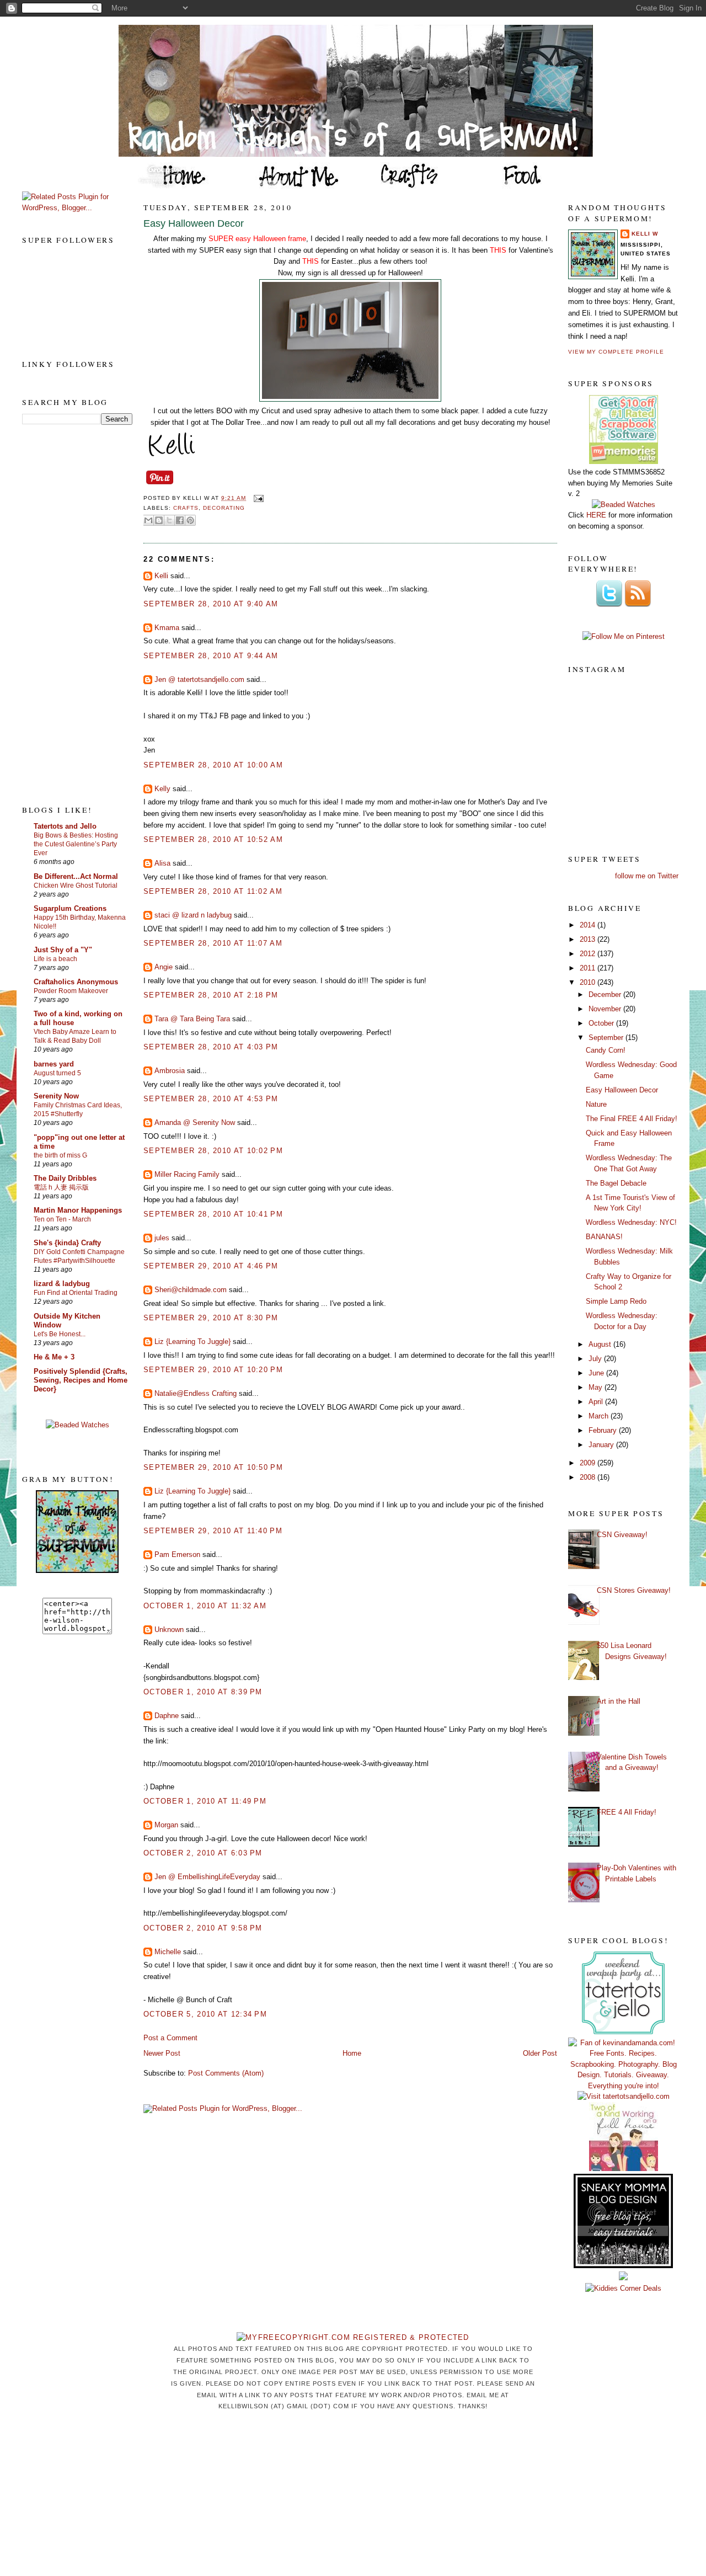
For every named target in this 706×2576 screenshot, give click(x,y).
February (604, 1430)
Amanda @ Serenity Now (195, 1122)
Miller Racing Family (187, 1174)
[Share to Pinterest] (190, 520)
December (606, 994)
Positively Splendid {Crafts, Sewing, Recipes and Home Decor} (81, 1380)
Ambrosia (170, 1071)
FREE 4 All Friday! (627, 1812)
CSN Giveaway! (622, 1535)
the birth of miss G (60, 1155)
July (596, 1359)
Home (352, 2053)
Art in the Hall (619, 1701)
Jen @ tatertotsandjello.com (199, 679)
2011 (589, 968)
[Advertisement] (66, 614)
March (600, 1416)
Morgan (166, 1825)
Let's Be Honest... (60, 1334)
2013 (589, 939)
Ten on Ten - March (62, 1219)
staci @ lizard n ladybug (193, 915)
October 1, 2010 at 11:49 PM (205, 1801)
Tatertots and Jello (65, 826)
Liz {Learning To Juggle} (192, 1342)
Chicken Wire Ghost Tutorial (76, 886)
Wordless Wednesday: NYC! (631, 1222)
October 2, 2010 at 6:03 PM (203, 1853)
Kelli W (645, 234)
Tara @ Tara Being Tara (192, 1019)
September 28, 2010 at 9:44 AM (211, 656)
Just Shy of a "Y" (63, 950)
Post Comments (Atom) (226, 2073)
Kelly (162, 789)
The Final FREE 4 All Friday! (632, 1119)
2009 (589, 1463)
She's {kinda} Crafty (67, 1243)
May (597, 1387)
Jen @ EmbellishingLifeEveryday (207, 1877)
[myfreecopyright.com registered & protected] (353, 2337)
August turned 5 (57, 1073)
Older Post (540, 2053)
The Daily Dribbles (65, 1178)
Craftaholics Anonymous (76, 982)
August (601, 1344)
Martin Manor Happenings (78, 1210)
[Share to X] (169, 520)
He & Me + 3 (54, 1357)
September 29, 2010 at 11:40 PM (213, 1531)
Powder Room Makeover (71, 991)
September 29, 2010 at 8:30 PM (211, 1318)
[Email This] (148, 520)
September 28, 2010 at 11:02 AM (213, 891)
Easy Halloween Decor (194, 223)
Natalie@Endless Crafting (196, 1393)
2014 (589, 925)
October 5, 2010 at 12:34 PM (205, 2014)
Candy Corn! (606, 1050)
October (602, 1023)
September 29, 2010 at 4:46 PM (211, 1266)
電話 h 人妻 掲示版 (61, 1187)
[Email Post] (257, 498)
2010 (589, 982)
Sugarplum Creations (70, 908)
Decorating (224, 508)
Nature (596, 1104)
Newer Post (162, 2053)
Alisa (162, 863)
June (597, 1373)
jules (162, 1238)
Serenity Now (56, 1096)
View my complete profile (616, 352)
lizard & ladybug (62, 1284)
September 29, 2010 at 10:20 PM (213, 1370)
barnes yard (54, 1064)
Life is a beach (55, 959)
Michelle (168, 1952)
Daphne (167, 1716)
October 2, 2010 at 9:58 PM (203, 1928)
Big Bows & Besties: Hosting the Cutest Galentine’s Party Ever (76, 844)
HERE (596, 515)
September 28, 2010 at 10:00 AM (213, 765)
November (606, 1009)
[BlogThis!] (159, 520)
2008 (589, 1477)
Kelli (161, 576)
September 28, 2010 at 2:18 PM (211, 995)
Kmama (167, 628)
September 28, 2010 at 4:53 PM (211, 1099)
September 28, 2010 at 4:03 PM (211, 1047)
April (597, 1402)
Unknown (169, 1630)
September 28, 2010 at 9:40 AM (211, 604)
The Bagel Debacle (616, 1183)
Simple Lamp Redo (616, 1301)
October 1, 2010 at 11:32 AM (205, 1606)
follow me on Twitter (647, 876)
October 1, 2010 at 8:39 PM (203, 1692)
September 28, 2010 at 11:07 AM (213, 943)
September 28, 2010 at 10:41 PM (213, 1214)
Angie (164, 967)
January (602, 1445)
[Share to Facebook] (180, 520)
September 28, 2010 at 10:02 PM (213, 1151)
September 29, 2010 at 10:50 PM (213, 1467)
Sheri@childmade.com (191, 1290)
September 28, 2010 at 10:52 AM (213, 839)
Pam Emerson (177, 1554)
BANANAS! (604, 1237)
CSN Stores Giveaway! (634, 1590)
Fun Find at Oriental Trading (76, 1293)
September (607, 1038)
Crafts (186, 508)
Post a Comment (170, 2038)
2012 (589, 954)
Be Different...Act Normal (76, 876)
